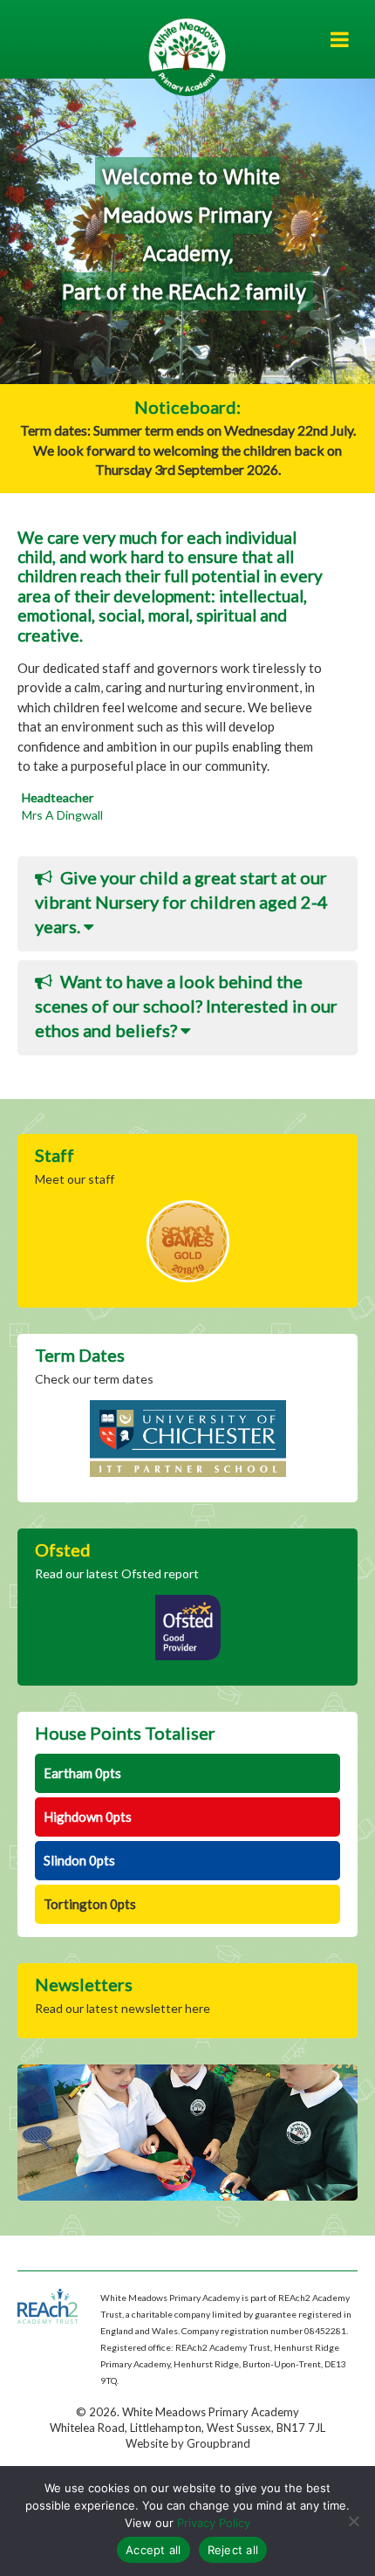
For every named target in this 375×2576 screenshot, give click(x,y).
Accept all (153, 2550)
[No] (353, 2521)
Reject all (233, 2550)
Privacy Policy (214, 2523)
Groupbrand (218, 2443)
